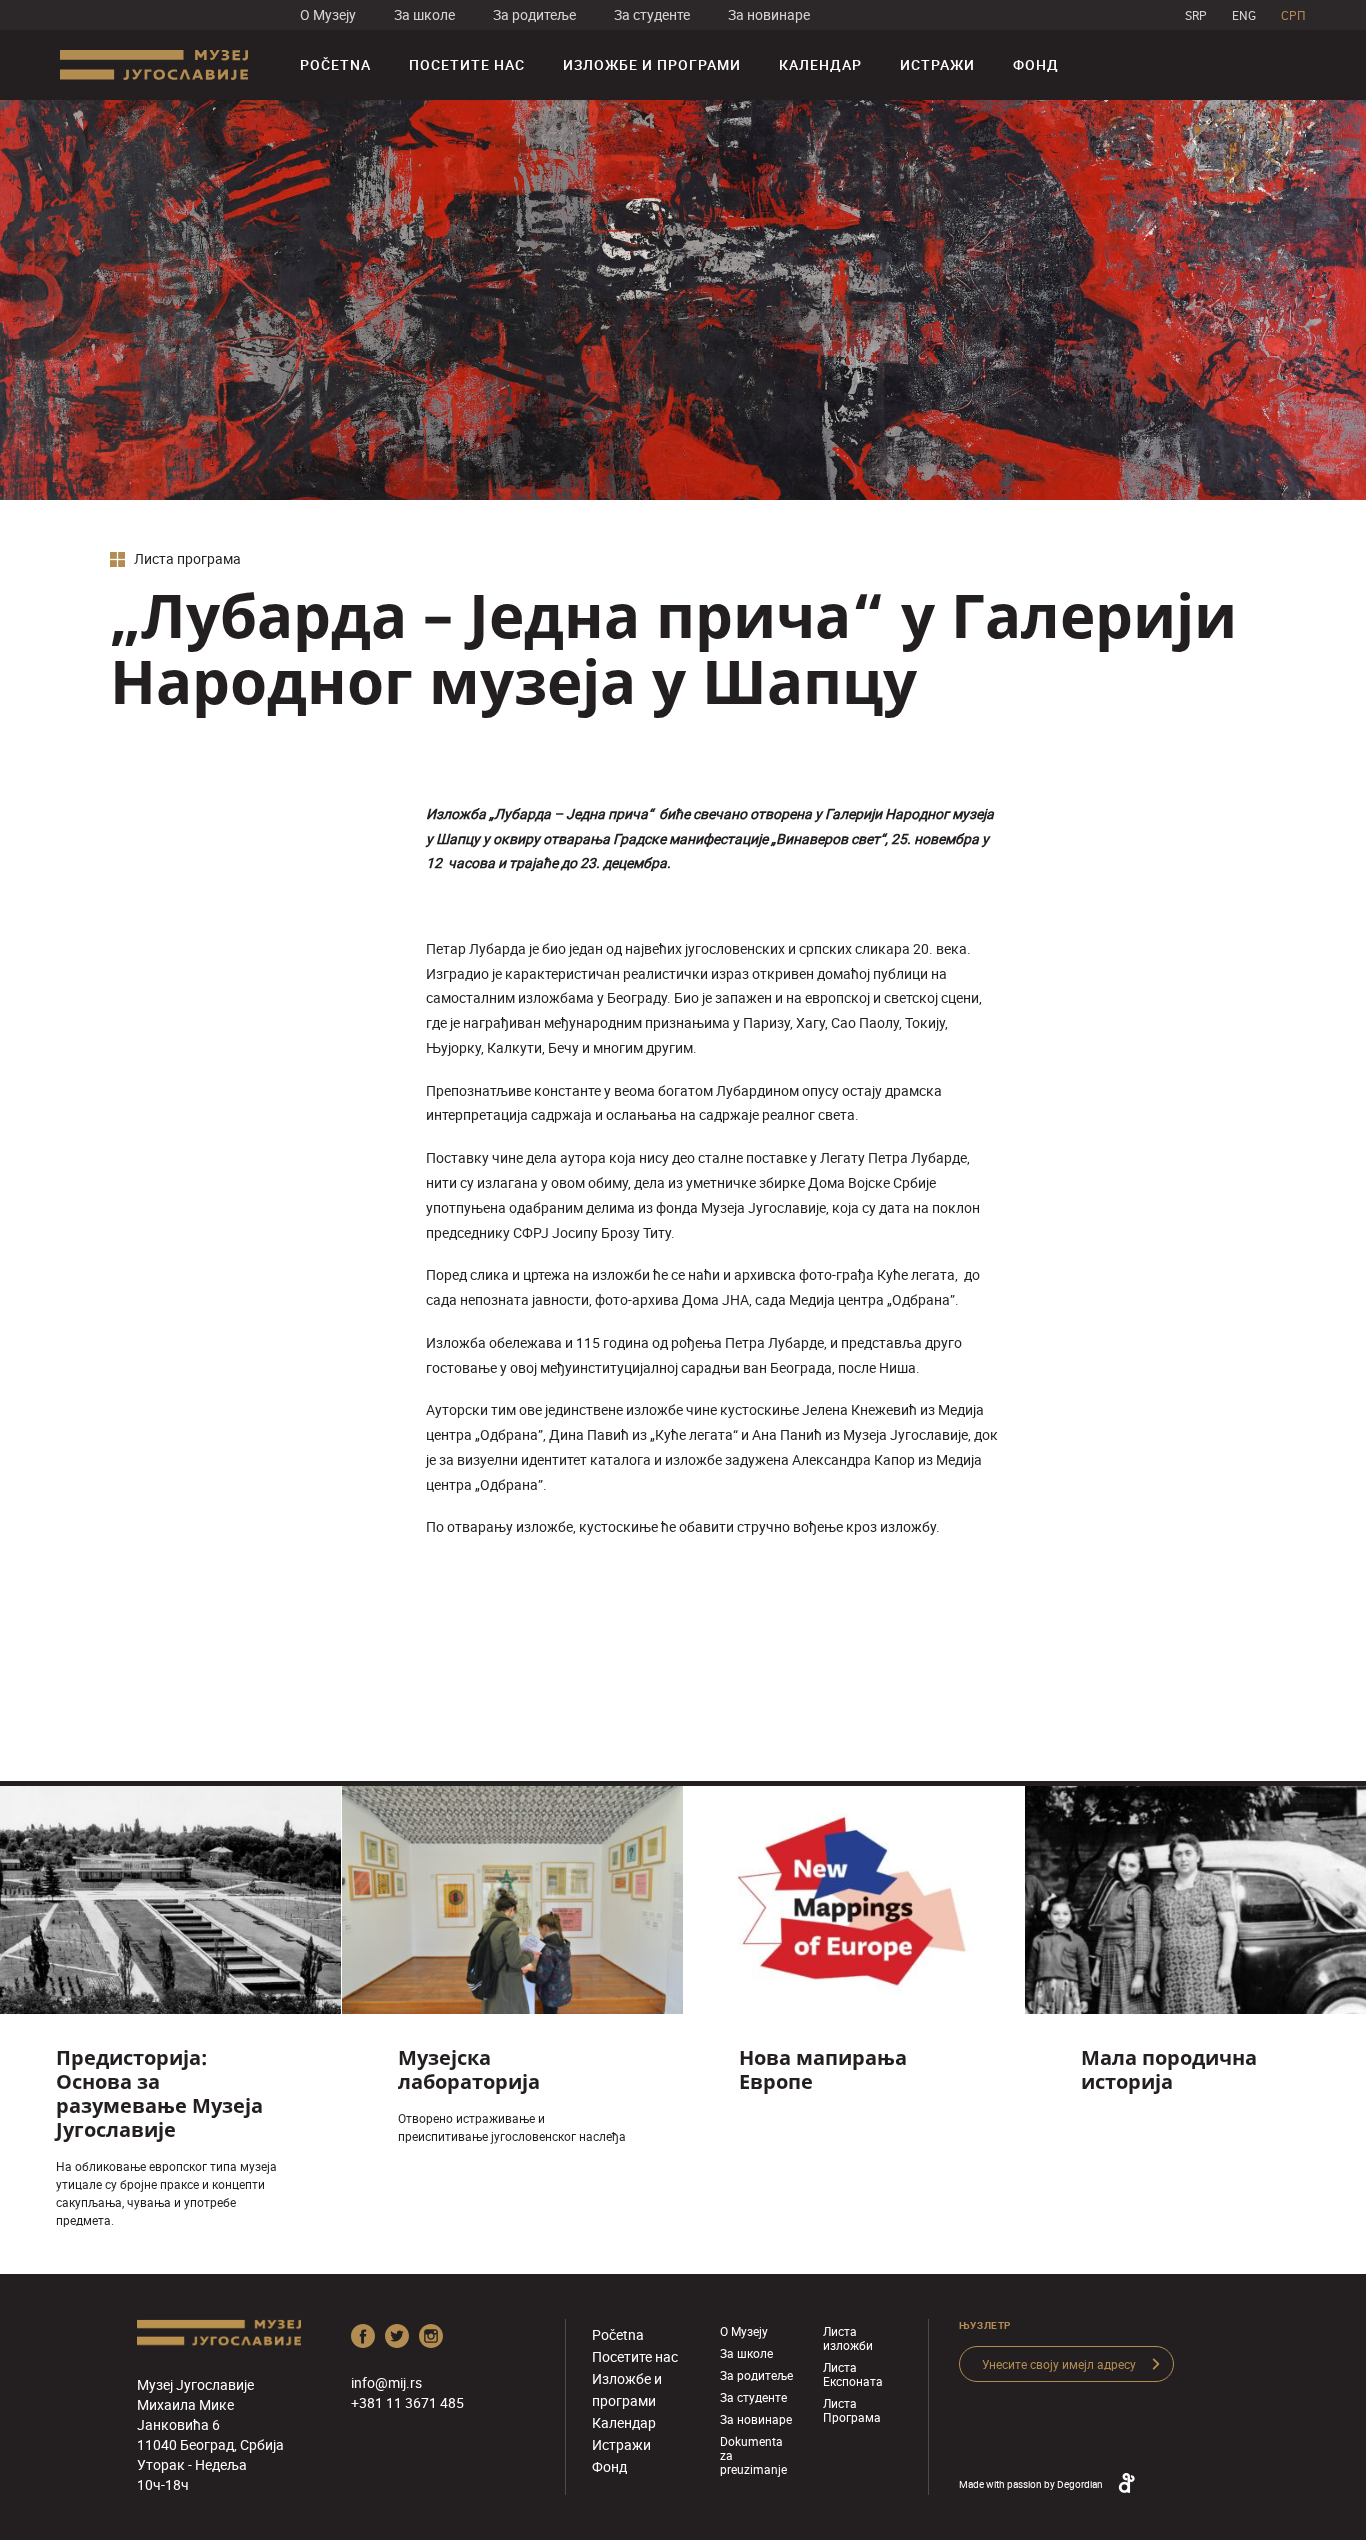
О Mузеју (328, 14)
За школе (424, 14)
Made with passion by (1031, 2484)
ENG (1244, 15)
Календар (820, 64)
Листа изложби (848, 2338)
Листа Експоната (853, 2374)
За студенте (652, 14)
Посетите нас (467, 64)
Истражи (937, 64)
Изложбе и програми (652, 64)
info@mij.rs (386, 2382)
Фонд (1036, 64)
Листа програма (186, 559)
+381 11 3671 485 (407, 2402)
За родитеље (534, 14)
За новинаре (769, 14)
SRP (1196, 15)
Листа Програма (852, 2410)
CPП (1293, 15)
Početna (335, 64)
